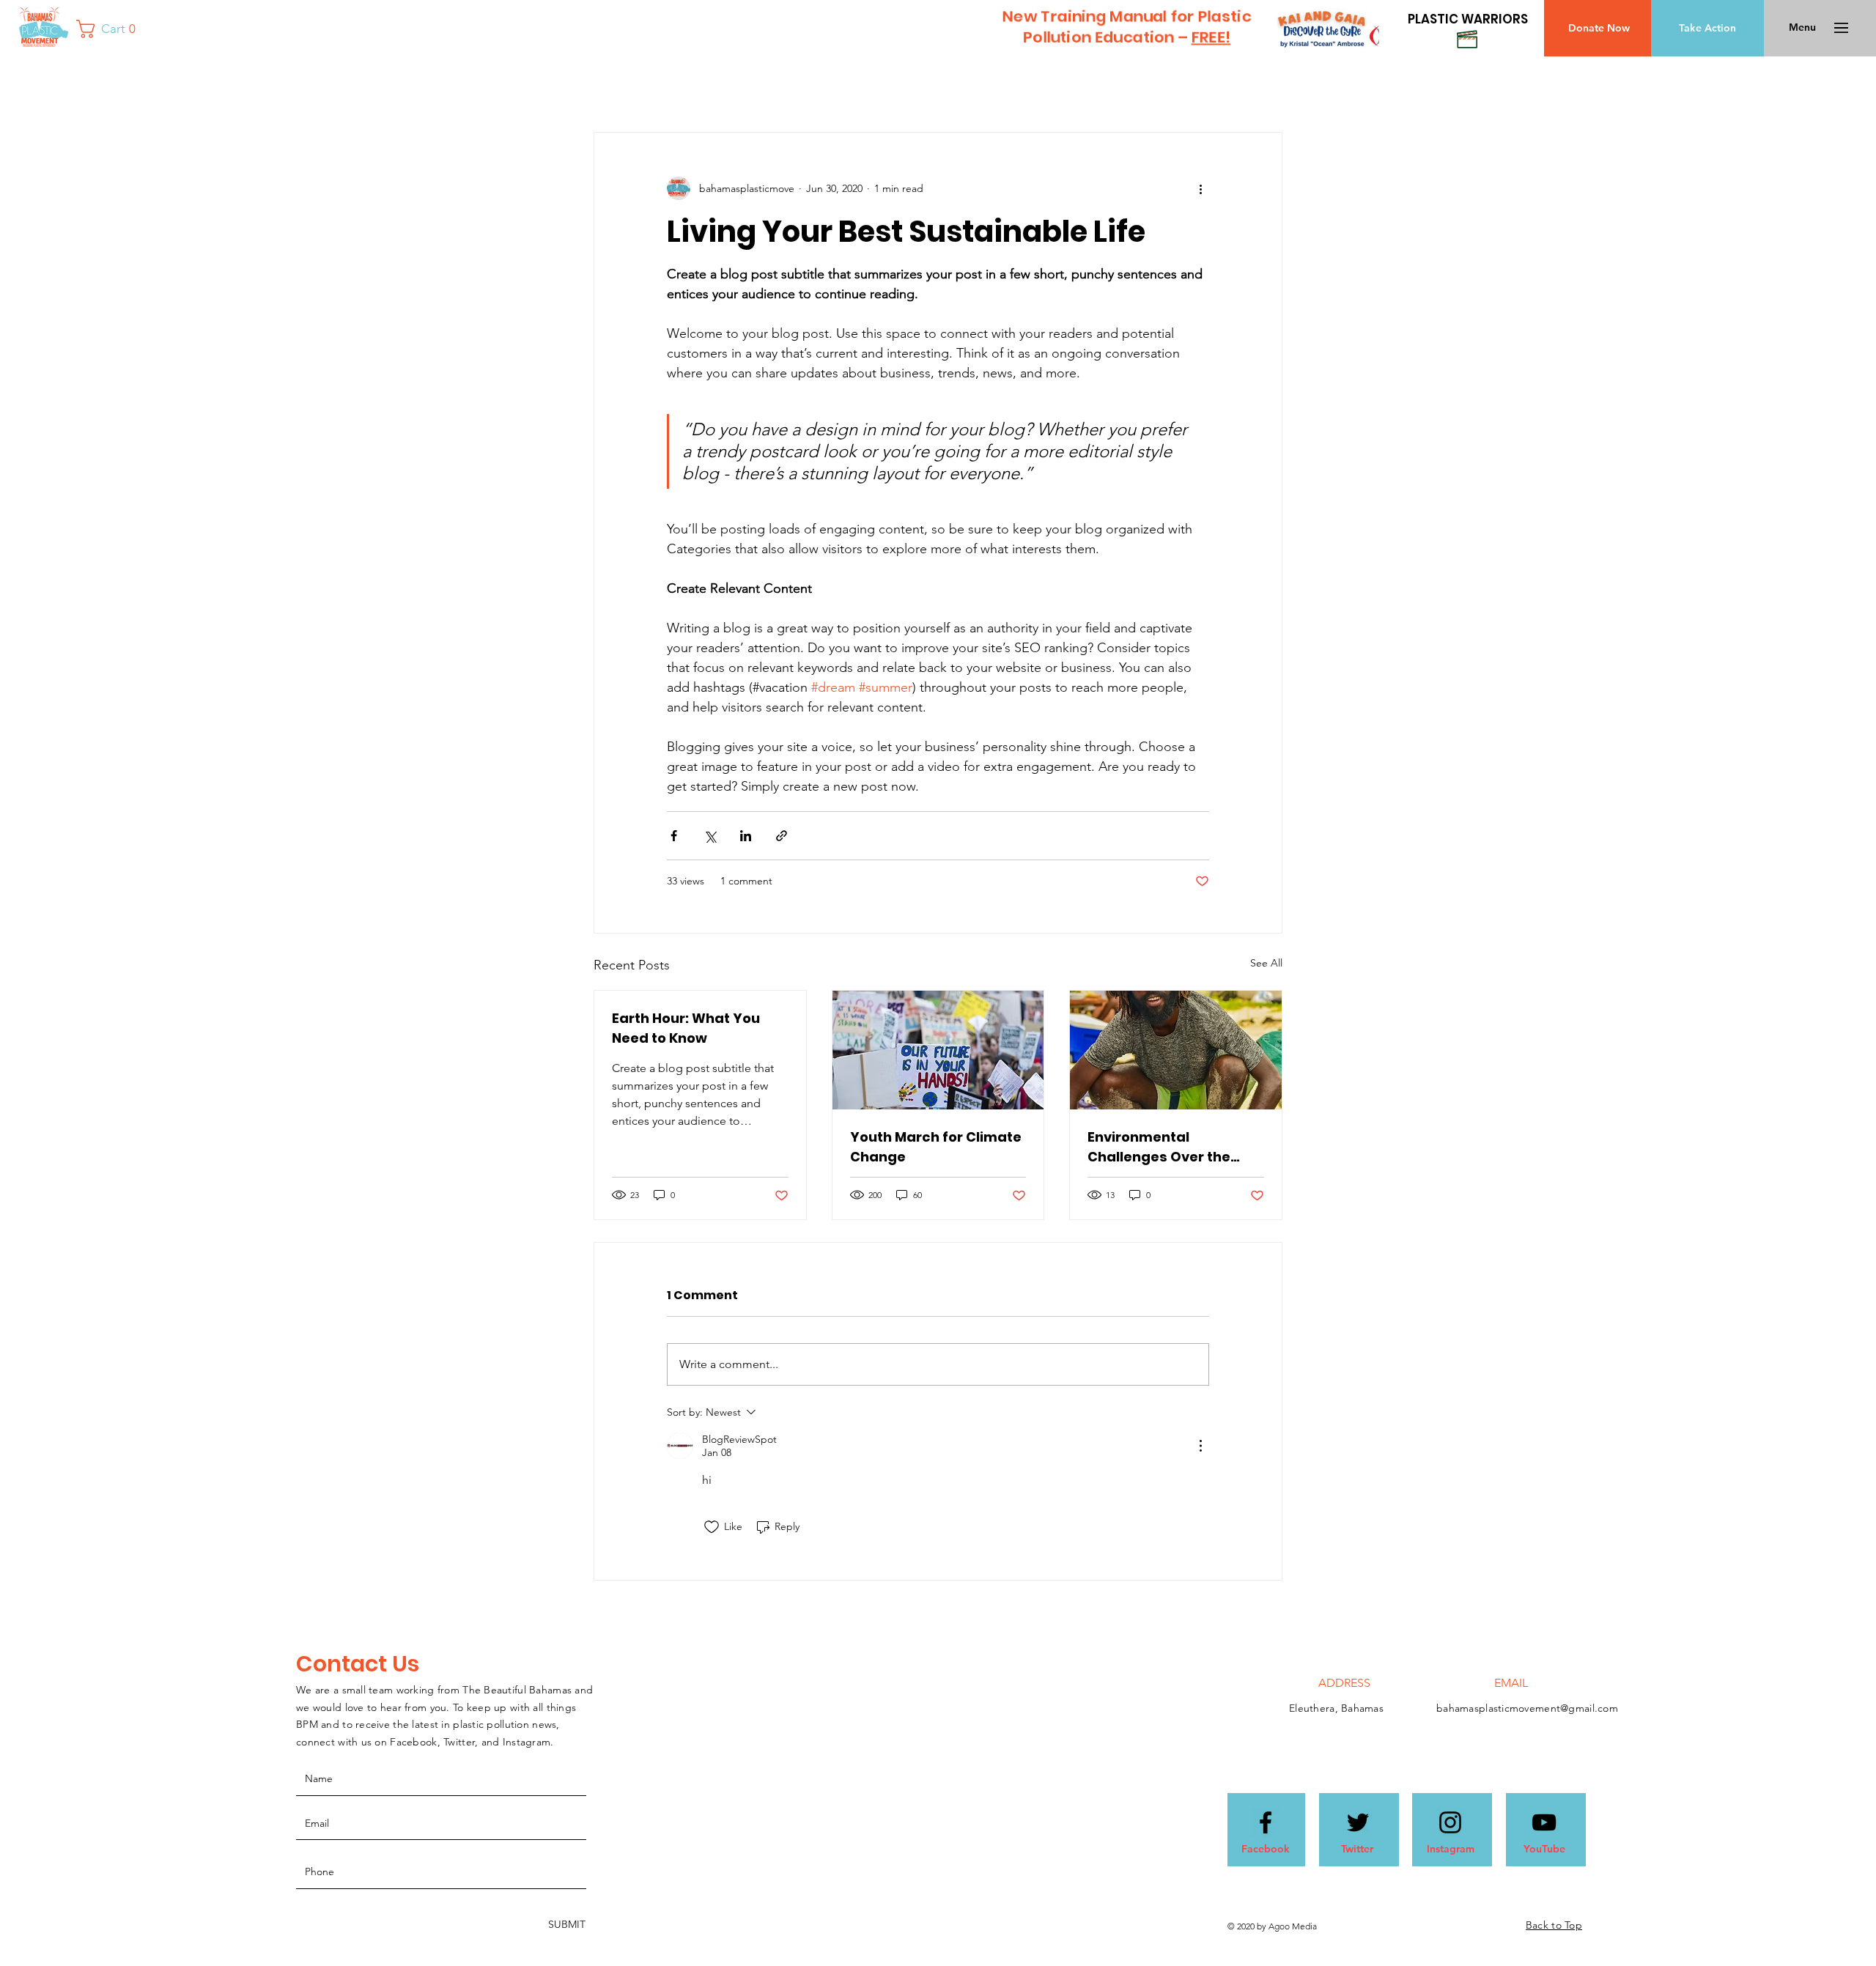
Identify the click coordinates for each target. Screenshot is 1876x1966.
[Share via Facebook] (674, 836)
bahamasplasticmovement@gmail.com (1527, 1708)
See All (1266, 963)
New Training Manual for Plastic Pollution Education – (1126, 26)
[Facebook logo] (1266, 1822)
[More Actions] (1200, 1446)
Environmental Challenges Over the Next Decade (1159, 1147)
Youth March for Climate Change (936, 1147)
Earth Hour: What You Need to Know (686, 1028)
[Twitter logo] (1358, 1822)
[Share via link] (782, 836)
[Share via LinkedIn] (746, 836)
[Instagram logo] (1450, 1822)
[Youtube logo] (1544, 1822)
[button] (111, 29)
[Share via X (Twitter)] (710, 836)
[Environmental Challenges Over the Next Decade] (1176, 1050)
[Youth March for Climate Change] (938, 1050)
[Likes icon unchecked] (712, 1527)
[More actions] (1200, 188)
